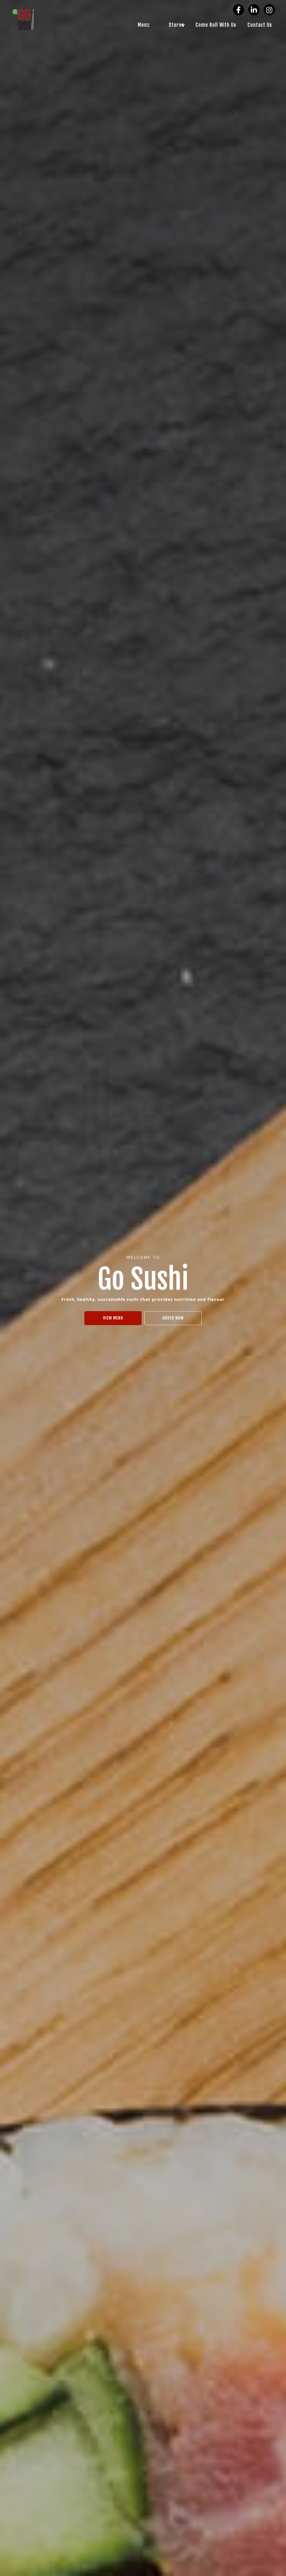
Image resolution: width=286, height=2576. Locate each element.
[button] (239, 10)
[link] (140, 25)
